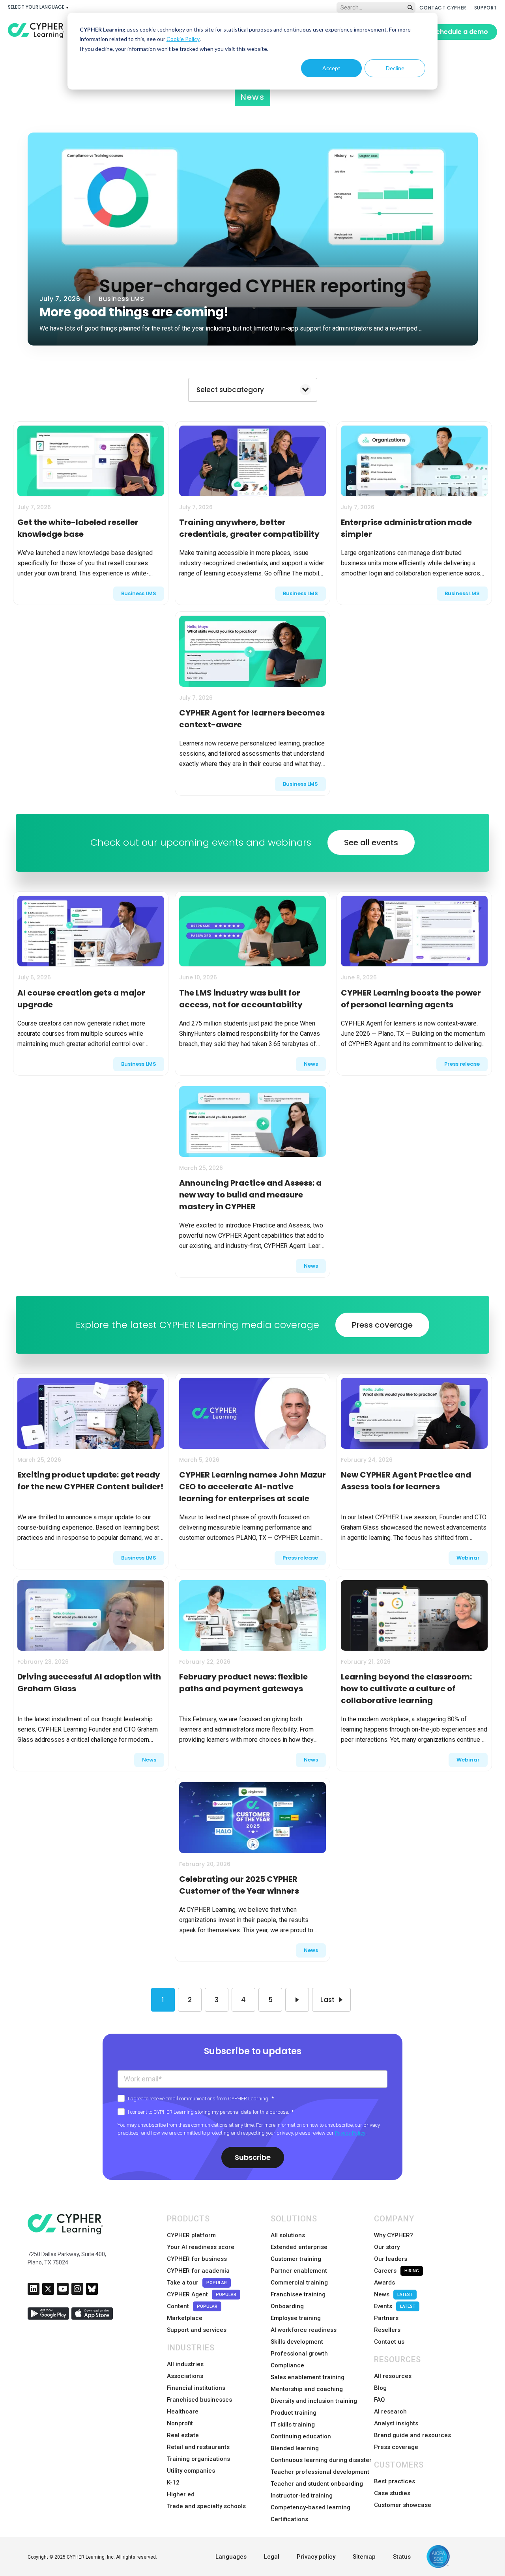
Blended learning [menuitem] (295, 2448)
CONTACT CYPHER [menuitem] (443, 8)
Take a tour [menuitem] (197, 2283)
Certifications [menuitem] (289, 2519)
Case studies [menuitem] (392, 2493)
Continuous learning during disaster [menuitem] (321, 2460)
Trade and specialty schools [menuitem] (206, 2506)
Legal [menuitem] (272, 2557)
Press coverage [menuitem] (396, 2447)
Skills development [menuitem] (297, 2342)
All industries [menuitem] (185, 2364)
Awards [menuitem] (384, 2283)
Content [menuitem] (192, 2306)
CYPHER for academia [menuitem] (198, 2271)
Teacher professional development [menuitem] (320, 2472)
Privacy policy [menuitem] (316, 2557)
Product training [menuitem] (294, 2413)
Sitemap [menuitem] (364, 2557)
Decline (395, 68)
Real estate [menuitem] (183, 2435)
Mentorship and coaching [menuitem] (307, 2389)
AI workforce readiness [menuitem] (304, 2330)
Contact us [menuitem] (389, 2342)
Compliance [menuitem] (287, 2365)
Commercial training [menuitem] (299, 2283)
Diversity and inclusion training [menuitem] (314, 2401)
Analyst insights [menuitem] (396, 2423)
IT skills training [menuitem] (293, 2425)
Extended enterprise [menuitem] (299, 2247)
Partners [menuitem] (386, 2318)
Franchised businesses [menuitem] (199, 2400)
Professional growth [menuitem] (299, 2354)
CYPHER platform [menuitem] (191, 2235)
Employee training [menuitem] (296, 2318)
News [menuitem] (393, 2294)
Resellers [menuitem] (387, 2330)
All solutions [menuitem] (288, 2235)
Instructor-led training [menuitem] (302, 2496)
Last (327, 2000)
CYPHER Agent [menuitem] (202, 2294)
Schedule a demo (460, 32)
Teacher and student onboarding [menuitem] (317, 2484)
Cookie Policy (183, 39)
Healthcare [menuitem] (183, 2412)
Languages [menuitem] (231, 2557)
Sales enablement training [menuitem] (308, 2377)
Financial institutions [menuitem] (196, 2388)
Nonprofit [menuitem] (180, 2423)
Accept (331, 68)
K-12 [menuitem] (173, 2483)
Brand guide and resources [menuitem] (412, 2435)
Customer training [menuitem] (296, 2259)
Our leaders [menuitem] (391, 2259)
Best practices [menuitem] (395, 2481)
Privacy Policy (350, 2133)
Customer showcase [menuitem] (403, 2505)
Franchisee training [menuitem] (298, 2294)
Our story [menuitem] (387, 2247)
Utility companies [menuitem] (191, 2471)
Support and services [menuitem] (197, 2330)
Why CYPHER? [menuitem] (394, 2235)
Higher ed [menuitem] (181, 2494)
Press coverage (382, 1325)
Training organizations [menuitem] (198, 2459)
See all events (371, 842)
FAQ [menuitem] (380, 2400)
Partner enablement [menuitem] (299, 2271)
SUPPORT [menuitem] (486, 8)
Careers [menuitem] (397, 2271)
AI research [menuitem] (390, 2412)
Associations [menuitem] (185, 2376)
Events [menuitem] (395, 2306)
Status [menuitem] (402, 2557)
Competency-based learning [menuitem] (310, 2507)
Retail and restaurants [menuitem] (198, 2447)
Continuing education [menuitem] (301, 2436)
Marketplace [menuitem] (185, 2318)
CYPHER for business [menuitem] (197, 2259)
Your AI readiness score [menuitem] (201, 2247)
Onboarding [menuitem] (287, 2306)
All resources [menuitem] (393, 2376)
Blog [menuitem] (380, 2388)
